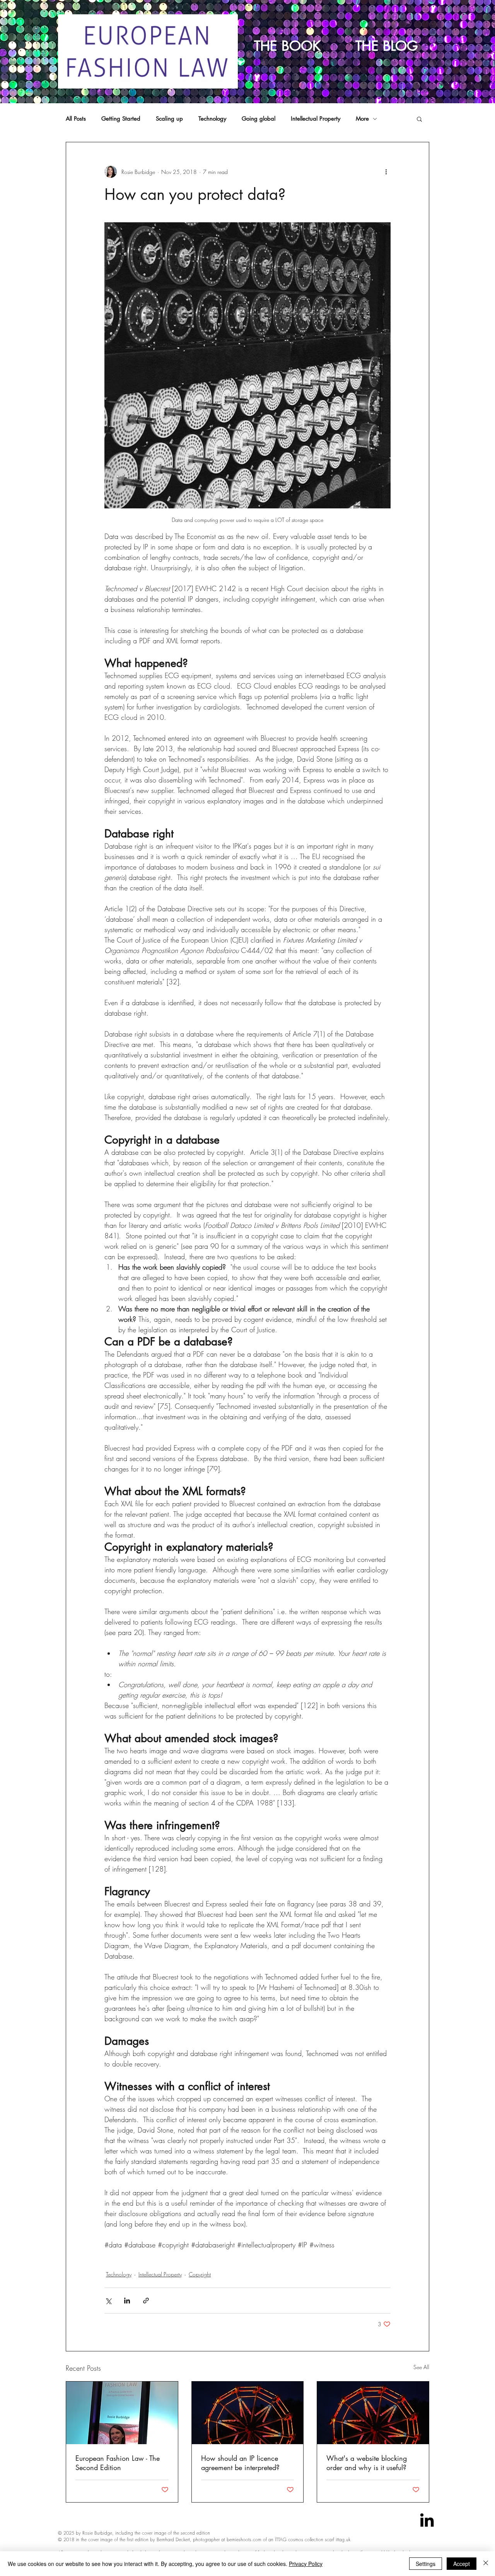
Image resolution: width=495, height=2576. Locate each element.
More (362, 119)
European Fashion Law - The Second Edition (118, 2463)
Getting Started (121, 119)
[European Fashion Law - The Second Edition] (122, 2413)
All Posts (76, 119)
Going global (259, 119)
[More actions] (386, 172)
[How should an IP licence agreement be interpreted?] (248, 2413)
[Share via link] (146, 2301)
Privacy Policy (306, 2564)
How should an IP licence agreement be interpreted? (240, 2463)
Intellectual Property (316, 119)
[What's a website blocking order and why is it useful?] (373, 2413)
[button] (419, 119)
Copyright (200, 2274)
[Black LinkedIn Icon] (427, 2520)
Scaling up (169, 119)
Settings (426, 2564)
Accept (462, 2564)
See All (421, 2367)
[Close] (486, 2564)
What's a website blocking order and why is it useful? (367, 2463)
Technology (212, 119)
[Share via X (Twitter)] (108, 2301)
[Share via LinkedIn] (127, 2301)
